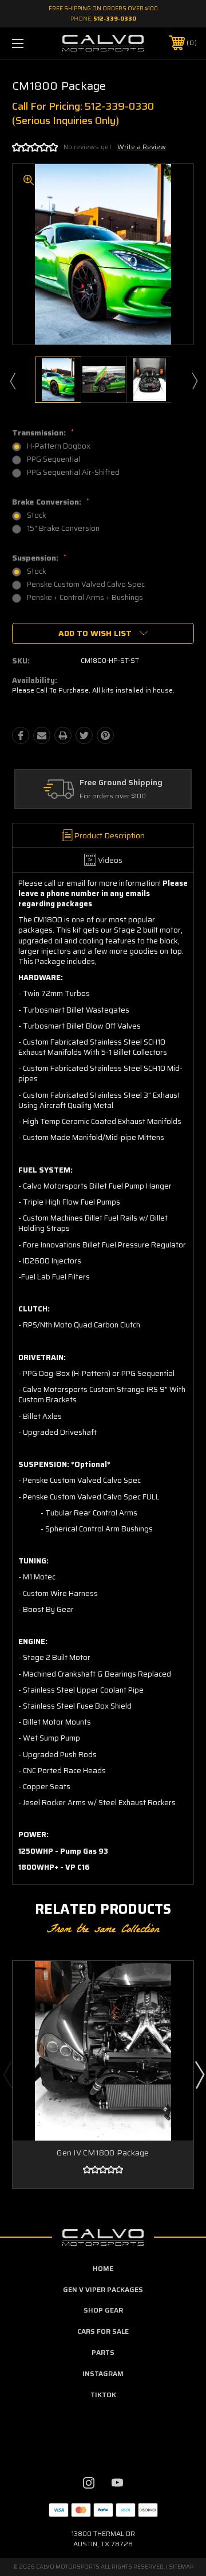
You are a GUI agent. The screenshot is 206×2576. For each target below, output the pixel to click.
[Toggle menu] (30, 43)
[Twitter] (84, 735)
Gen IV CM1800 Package (103, 2153)
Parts (103, 2352)
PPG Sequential (54, 459)
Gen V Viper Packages (103, 2289)
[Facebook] (21, 735)
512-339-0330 (115, 19)
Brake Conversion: (51, 502)
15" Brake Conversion (63, 528)
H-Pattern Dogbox (59, 446)
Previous (12, 381)
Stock (37, 515)
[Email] (42, 735)
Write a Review (142, 147)
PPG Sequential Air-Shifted (73, 472)
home (103, 2268)
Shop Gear (103, 2310)
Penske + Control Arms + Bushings (85, 597)
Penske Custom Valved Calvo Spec (86, 584)
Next (194, 381)
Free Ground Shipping (121, 783)
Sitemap (181, 2567)
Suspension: (39, 558)
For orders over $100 (113, 796)
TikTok (103, 2395)
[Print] (63, 735)
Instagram (103, 2373)
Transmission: (43, 433)
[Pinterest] (105, 735)
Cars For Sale (103, 2331)
